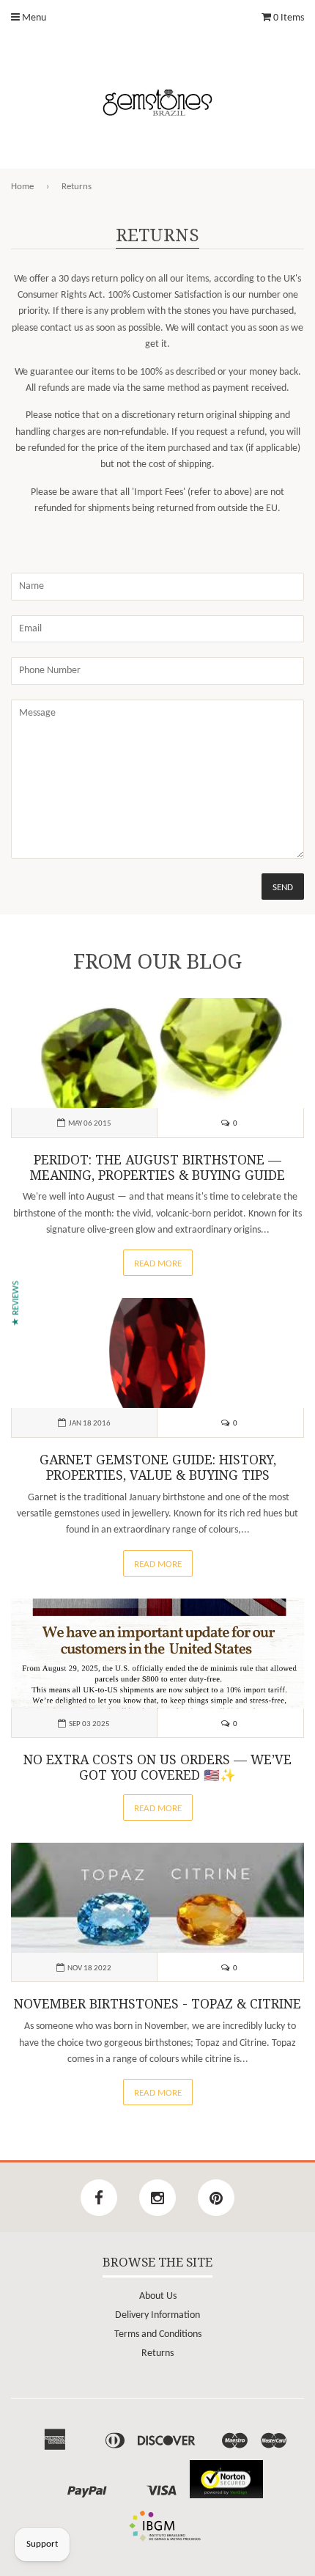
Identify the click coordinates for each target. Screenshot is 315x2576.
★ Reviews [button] (16, 1303)
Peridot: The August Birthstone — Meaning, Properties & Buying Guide (157, 1168)
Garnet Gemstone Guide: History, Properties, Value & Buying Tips (158, 1468)
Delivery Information (157, 2315)
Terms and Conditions (158, 2334)
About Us (158, 2296)
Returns (157, 2353)
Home (22, 187)
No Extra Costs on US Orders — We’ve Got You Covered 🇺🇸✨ (157, 1768)
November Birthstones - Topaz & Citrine (157, 2004)
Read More (158, 1264)
